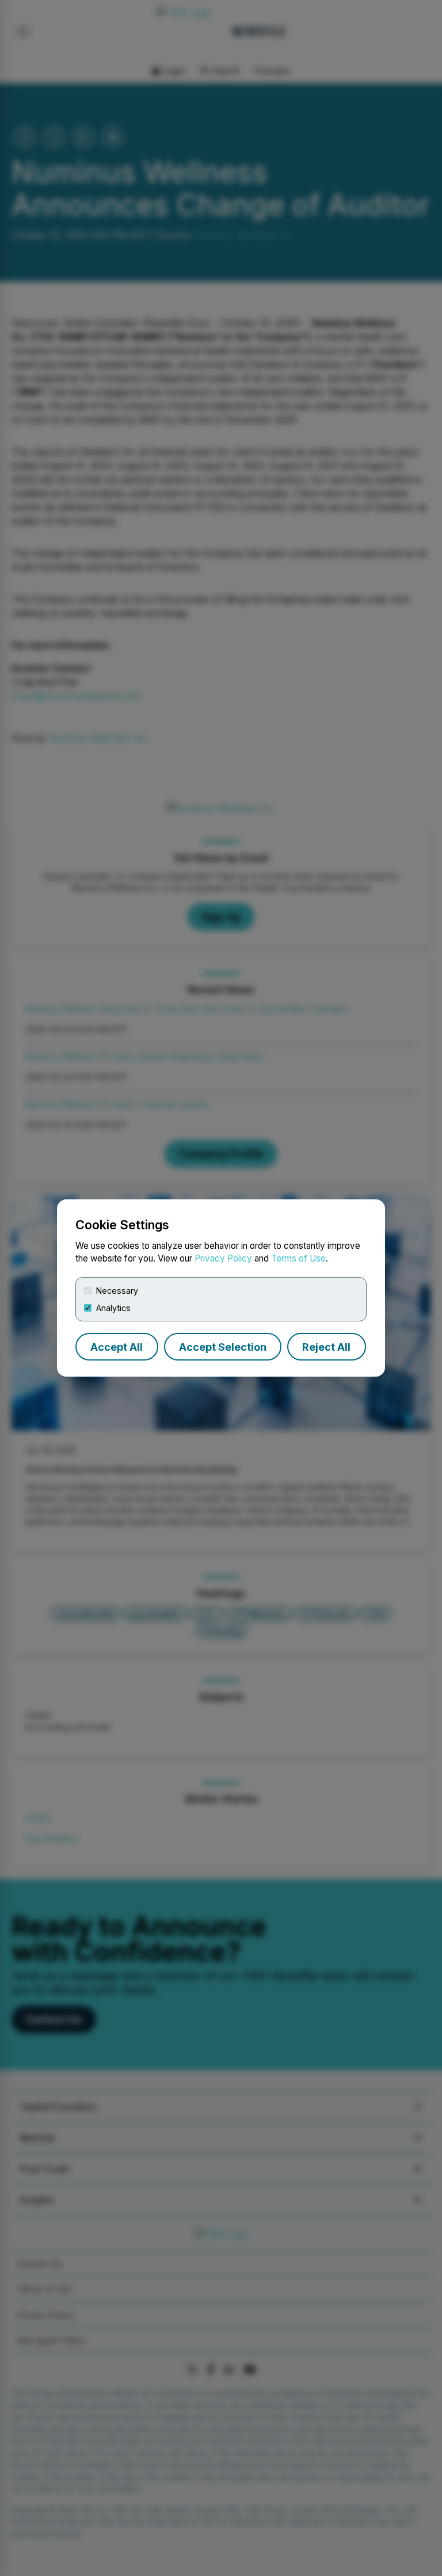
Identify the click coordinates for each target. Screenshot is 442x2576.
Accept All (117, 1347)
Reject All (326, 1347)
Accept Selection (223, 1347)
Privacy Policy (223, 1258)
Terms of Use (298, 1258)
